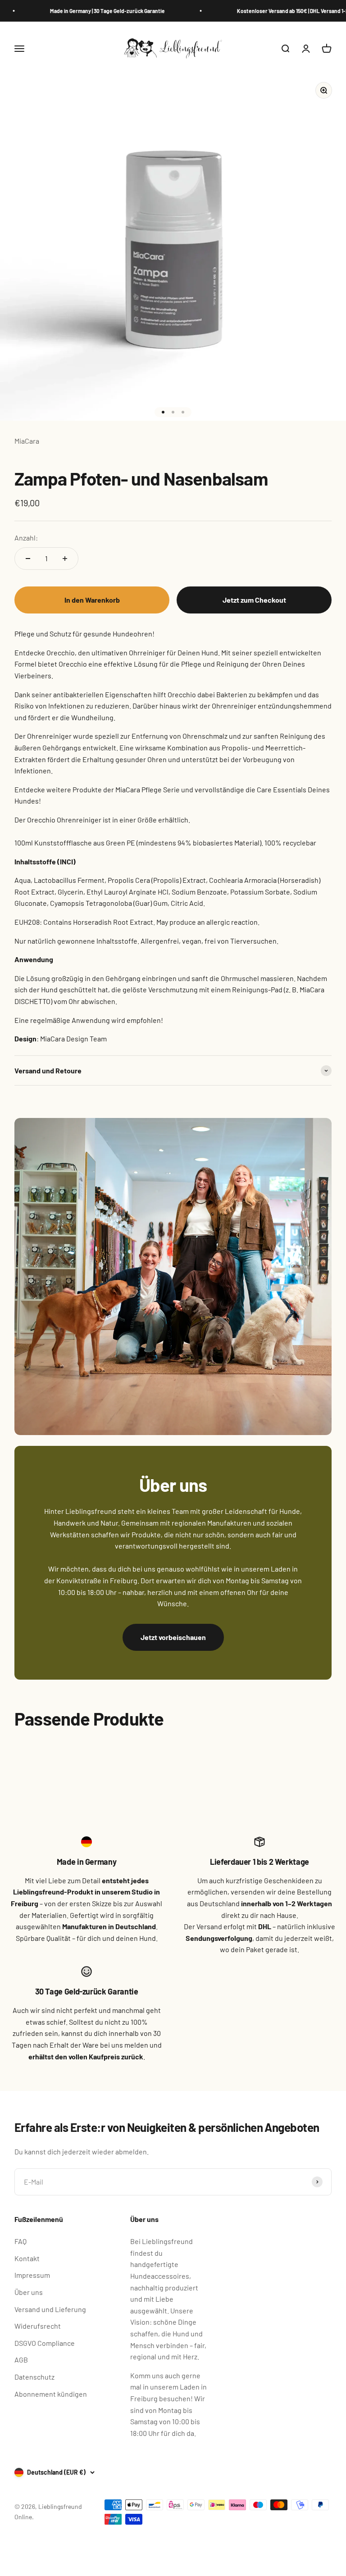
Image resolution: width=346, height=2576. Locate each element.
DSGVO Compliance (45, 2343)
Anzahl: (26, 538)
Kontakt (27, 2258)
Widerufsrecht (38, 2326)
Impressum (32, 2275)
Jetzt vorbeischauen (173, 1637)
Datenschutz (34, 2377)
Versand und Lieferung (50, 2309)
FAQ (20, 2241)
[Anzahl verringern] (28, 559)
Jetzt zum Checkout (254, 600)
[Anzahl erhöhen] (65, 559)
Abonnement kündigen (51, 2394)
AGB (21, 2360)
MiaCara (27, 441)
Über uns (29, 2292)
